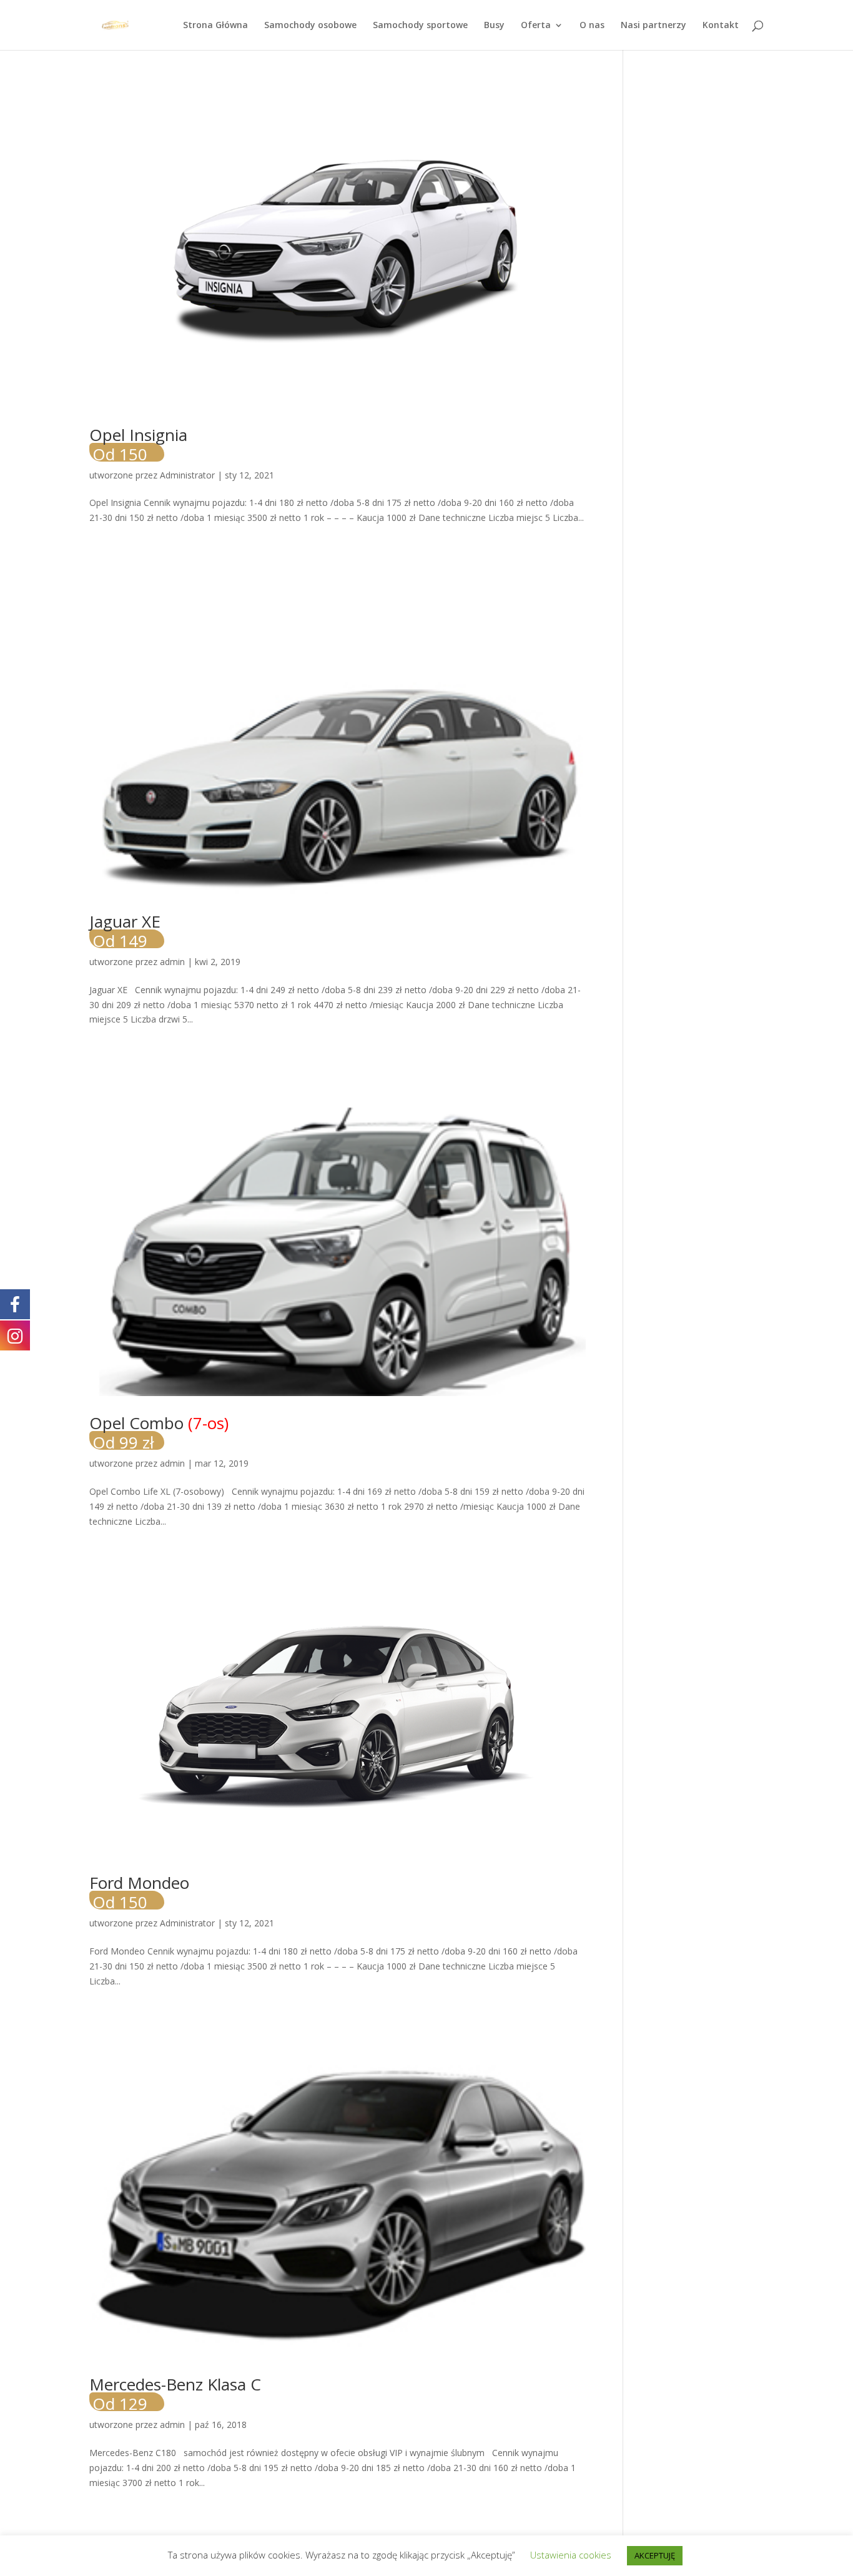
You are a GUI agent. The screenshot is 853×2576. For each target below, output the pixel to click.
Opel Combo (159, 1431)
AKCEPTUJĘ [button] (655, 2555)
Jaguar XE (125, 929)
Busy (494, 26)
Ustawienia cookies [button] (571, 2555)
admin (172, 962)
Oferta (536, 26)
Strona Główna (215, 26)
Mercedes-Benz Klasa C (175, 2392)
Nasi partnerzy (653, 26)
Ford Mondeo (139, 1890)
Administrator (187, 475)
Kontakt (721, 26)
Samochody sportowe (420, 26)
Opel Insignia (138, 443)
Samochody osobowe (310, 26)
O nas (592, 26)
